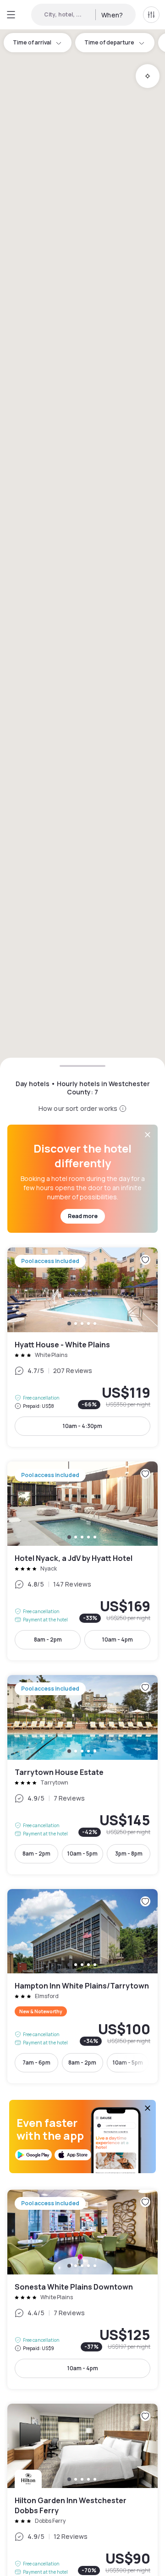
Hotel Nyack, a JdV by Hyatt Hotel (82, 1561)
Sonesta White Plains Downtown (82, 2289)
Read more (83, 1216)
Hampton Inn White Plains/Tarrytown (82, 1986)
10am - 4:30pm (82, 1426)
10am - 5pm (82, 1854)
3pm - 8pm (129, 1854)
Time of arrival (32, 42)
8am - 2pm (48, 1640)
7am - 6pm (36, 2062)
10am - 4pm (118, 1640)
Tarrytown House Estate (82, 1775)
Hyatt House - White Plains (82, 1347)
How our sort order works (78, 1108)
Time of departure (109, 42)
